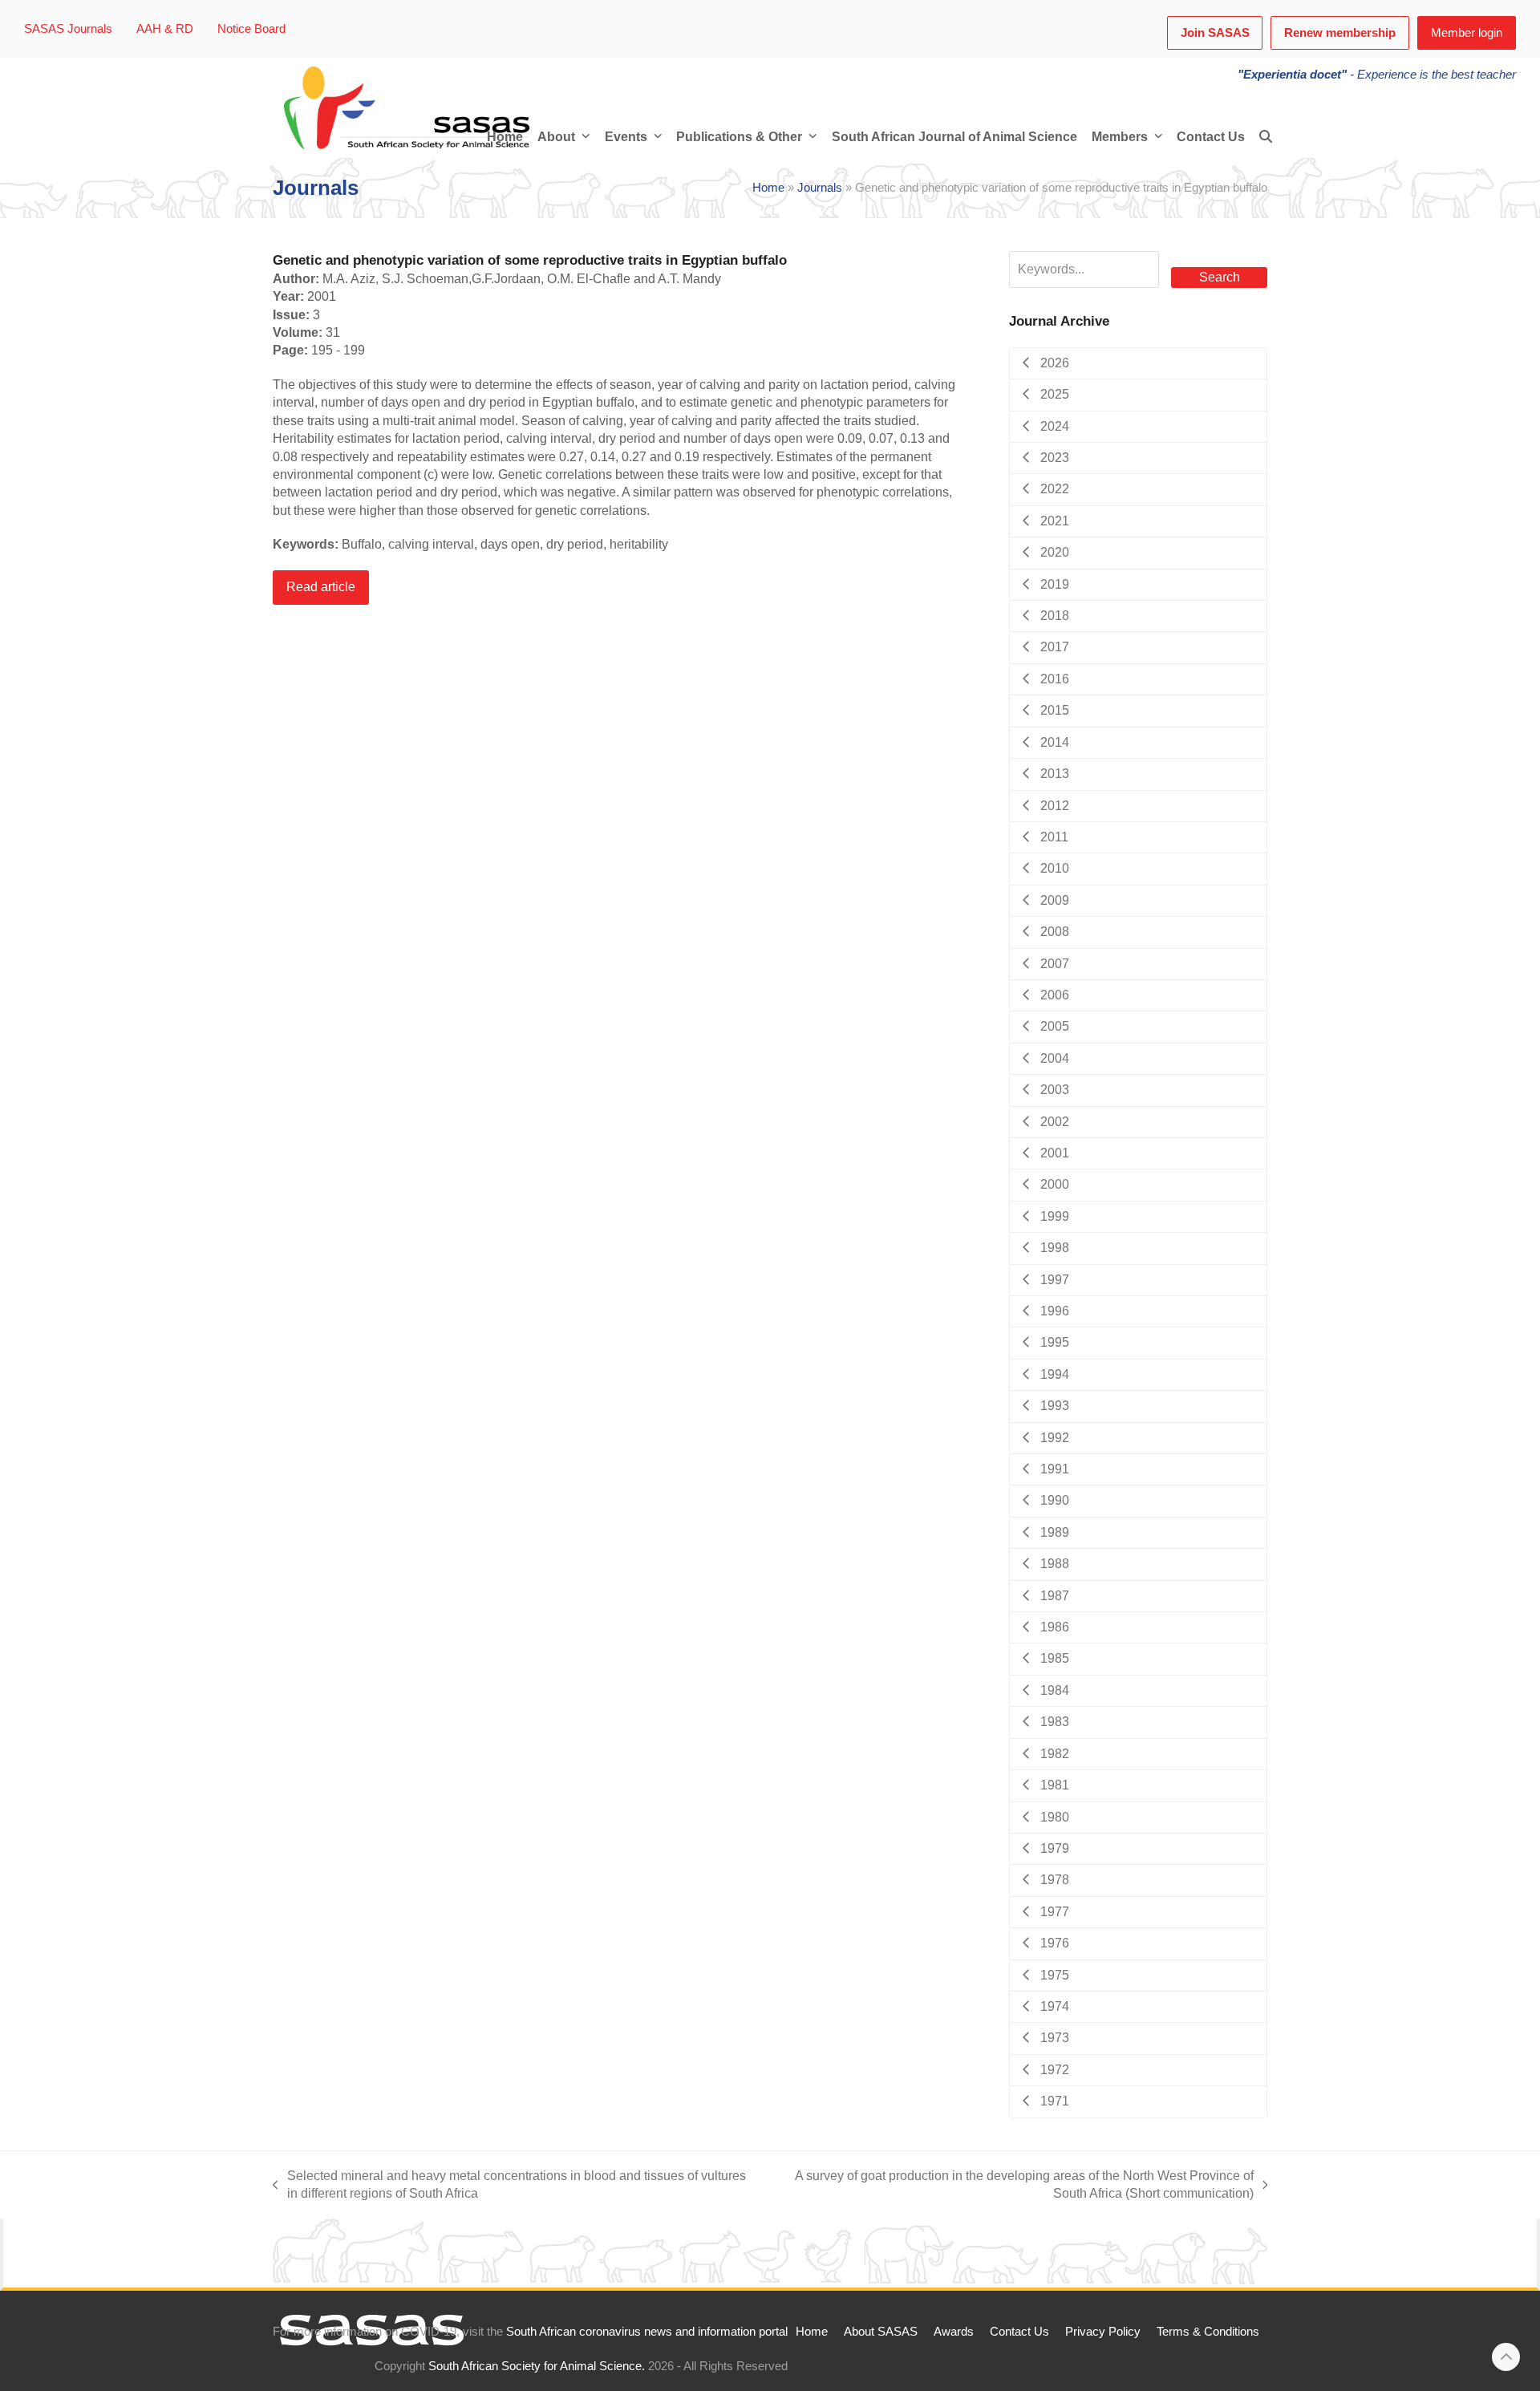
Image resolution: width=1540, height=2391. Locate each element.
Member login (1467, 33)
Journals (820, 188)
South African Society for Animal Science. (537, 2366)
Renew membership (1340, 33)
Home (768, 188)
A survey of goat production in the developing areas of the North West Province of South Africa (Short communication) (1014, 2186)
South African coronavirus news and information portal (647, 2332)
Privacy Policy (1103, 2332)
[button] (1266, 137)
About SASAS (881, 2332)
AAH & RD (165, 29)
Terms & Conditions (1208, 2332)
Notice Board (251, 29)
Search (1220, 277)
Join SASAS (1215, 33)
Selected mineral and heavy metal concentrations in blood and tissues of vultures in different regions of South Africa (509, 2186)
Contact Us (1019, 2332)
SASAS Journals (68, 29)
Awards (954, 2332)
